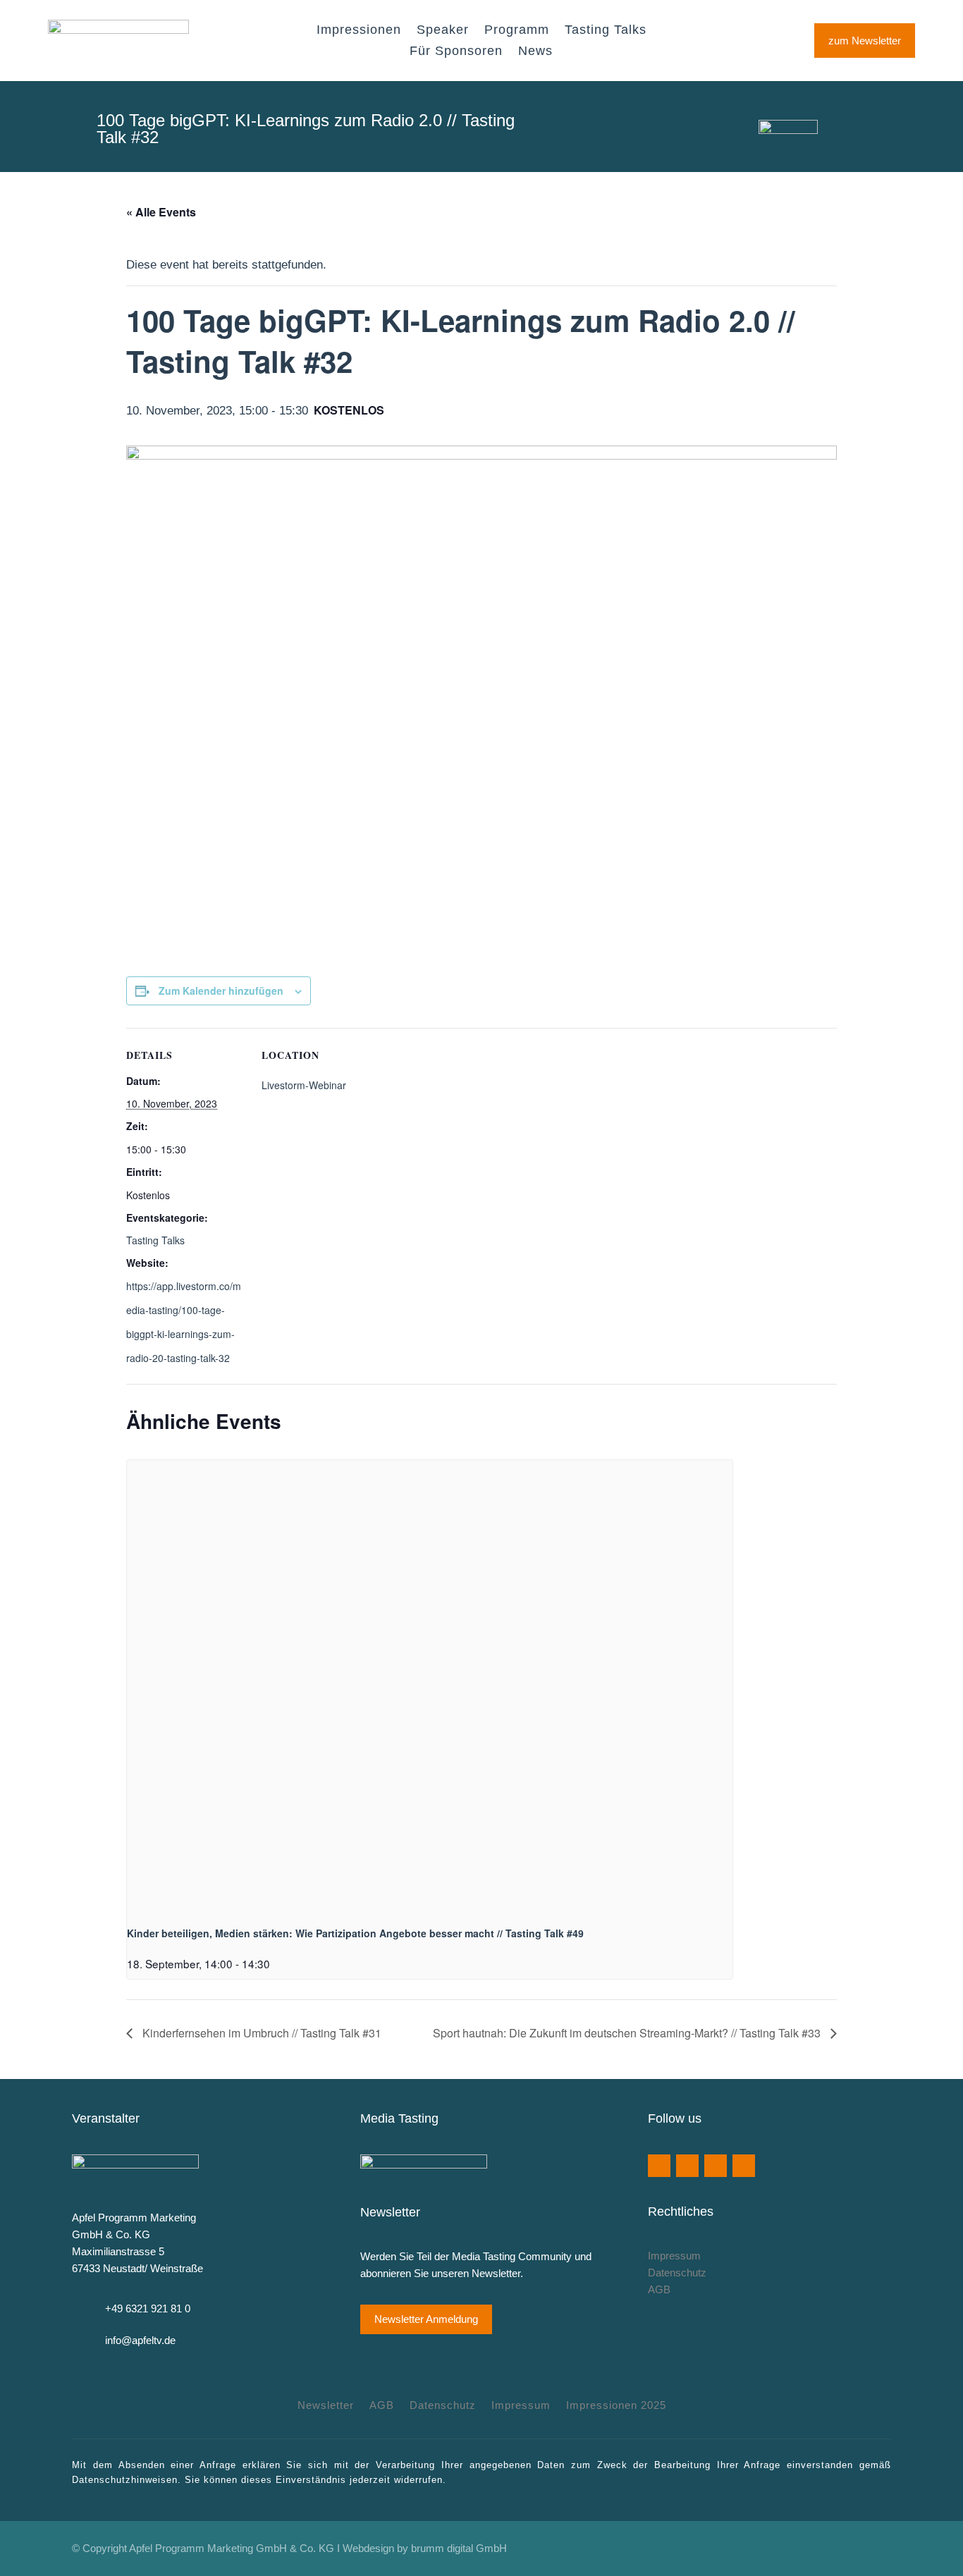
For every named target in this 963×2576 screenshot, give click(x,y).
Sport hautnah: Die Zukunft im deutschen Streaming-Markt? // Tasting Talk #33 (628, 2033)
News (535, 52)
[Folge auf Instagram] (716, 2166)
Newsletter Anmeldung (426, 2319)
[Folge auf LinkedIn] (744, 2166)
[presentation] (430, 1687)
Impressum (674, 2256)
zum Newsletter (865, 41)
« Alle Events (161, 212)
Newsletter (326, 2406)
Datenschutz (677, 2273)
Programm (517, 31)
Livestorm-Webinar (304, 1085)
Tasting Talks (606, 31)
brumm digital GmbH (459, 2548)
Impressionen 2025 (616, 2406)
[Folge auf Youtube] (687, 2166)
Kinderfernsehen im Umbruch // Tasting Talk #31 (260, 2033)
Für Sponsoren (456, 52)
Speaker (443, 31)
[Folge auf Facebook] (659, 2166)
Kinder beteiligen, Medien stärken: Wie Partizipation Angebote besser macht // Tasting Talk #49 (355, 1933)
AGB (659, 2289)
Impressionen (359, 31)
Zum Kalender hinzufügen (221, 990)
